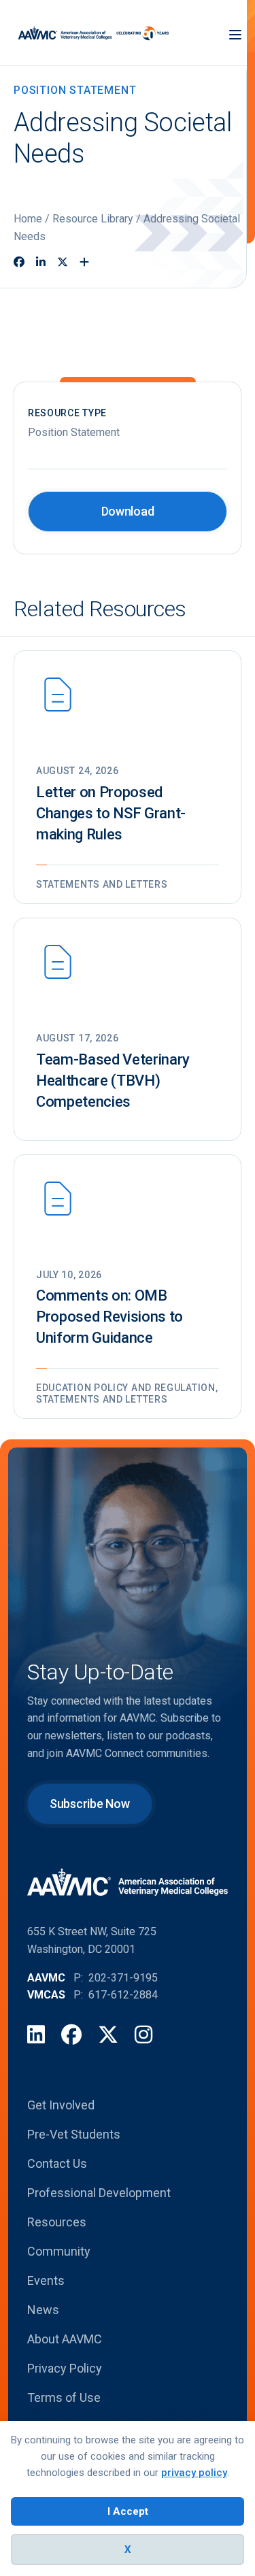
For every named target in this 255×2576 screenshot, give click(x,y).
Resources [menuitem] (57, 2222)
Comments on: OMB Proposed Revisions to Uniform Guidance (109, 1317)
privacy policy (194, 2473)
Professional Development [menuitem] (99, 2193)
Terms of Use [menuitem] (64, 2397)
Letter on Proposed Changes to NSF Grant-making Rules (111, 813)
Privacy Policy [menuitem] (65, 2368)
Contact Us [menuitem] (57, 2163)
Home (28, 219)
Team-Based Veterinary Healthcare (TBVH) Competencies (113, 1081)
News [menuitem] (43, 2310)
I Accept (128, 2511)
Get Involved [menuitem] (61, 2105)
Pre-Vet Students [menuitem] (74, 2134)
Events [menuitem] (46, 2280)
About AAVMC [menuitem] (65, 2339)
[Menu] (235, 33)
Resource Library (93, 219)
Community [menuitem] (59, 2251)
